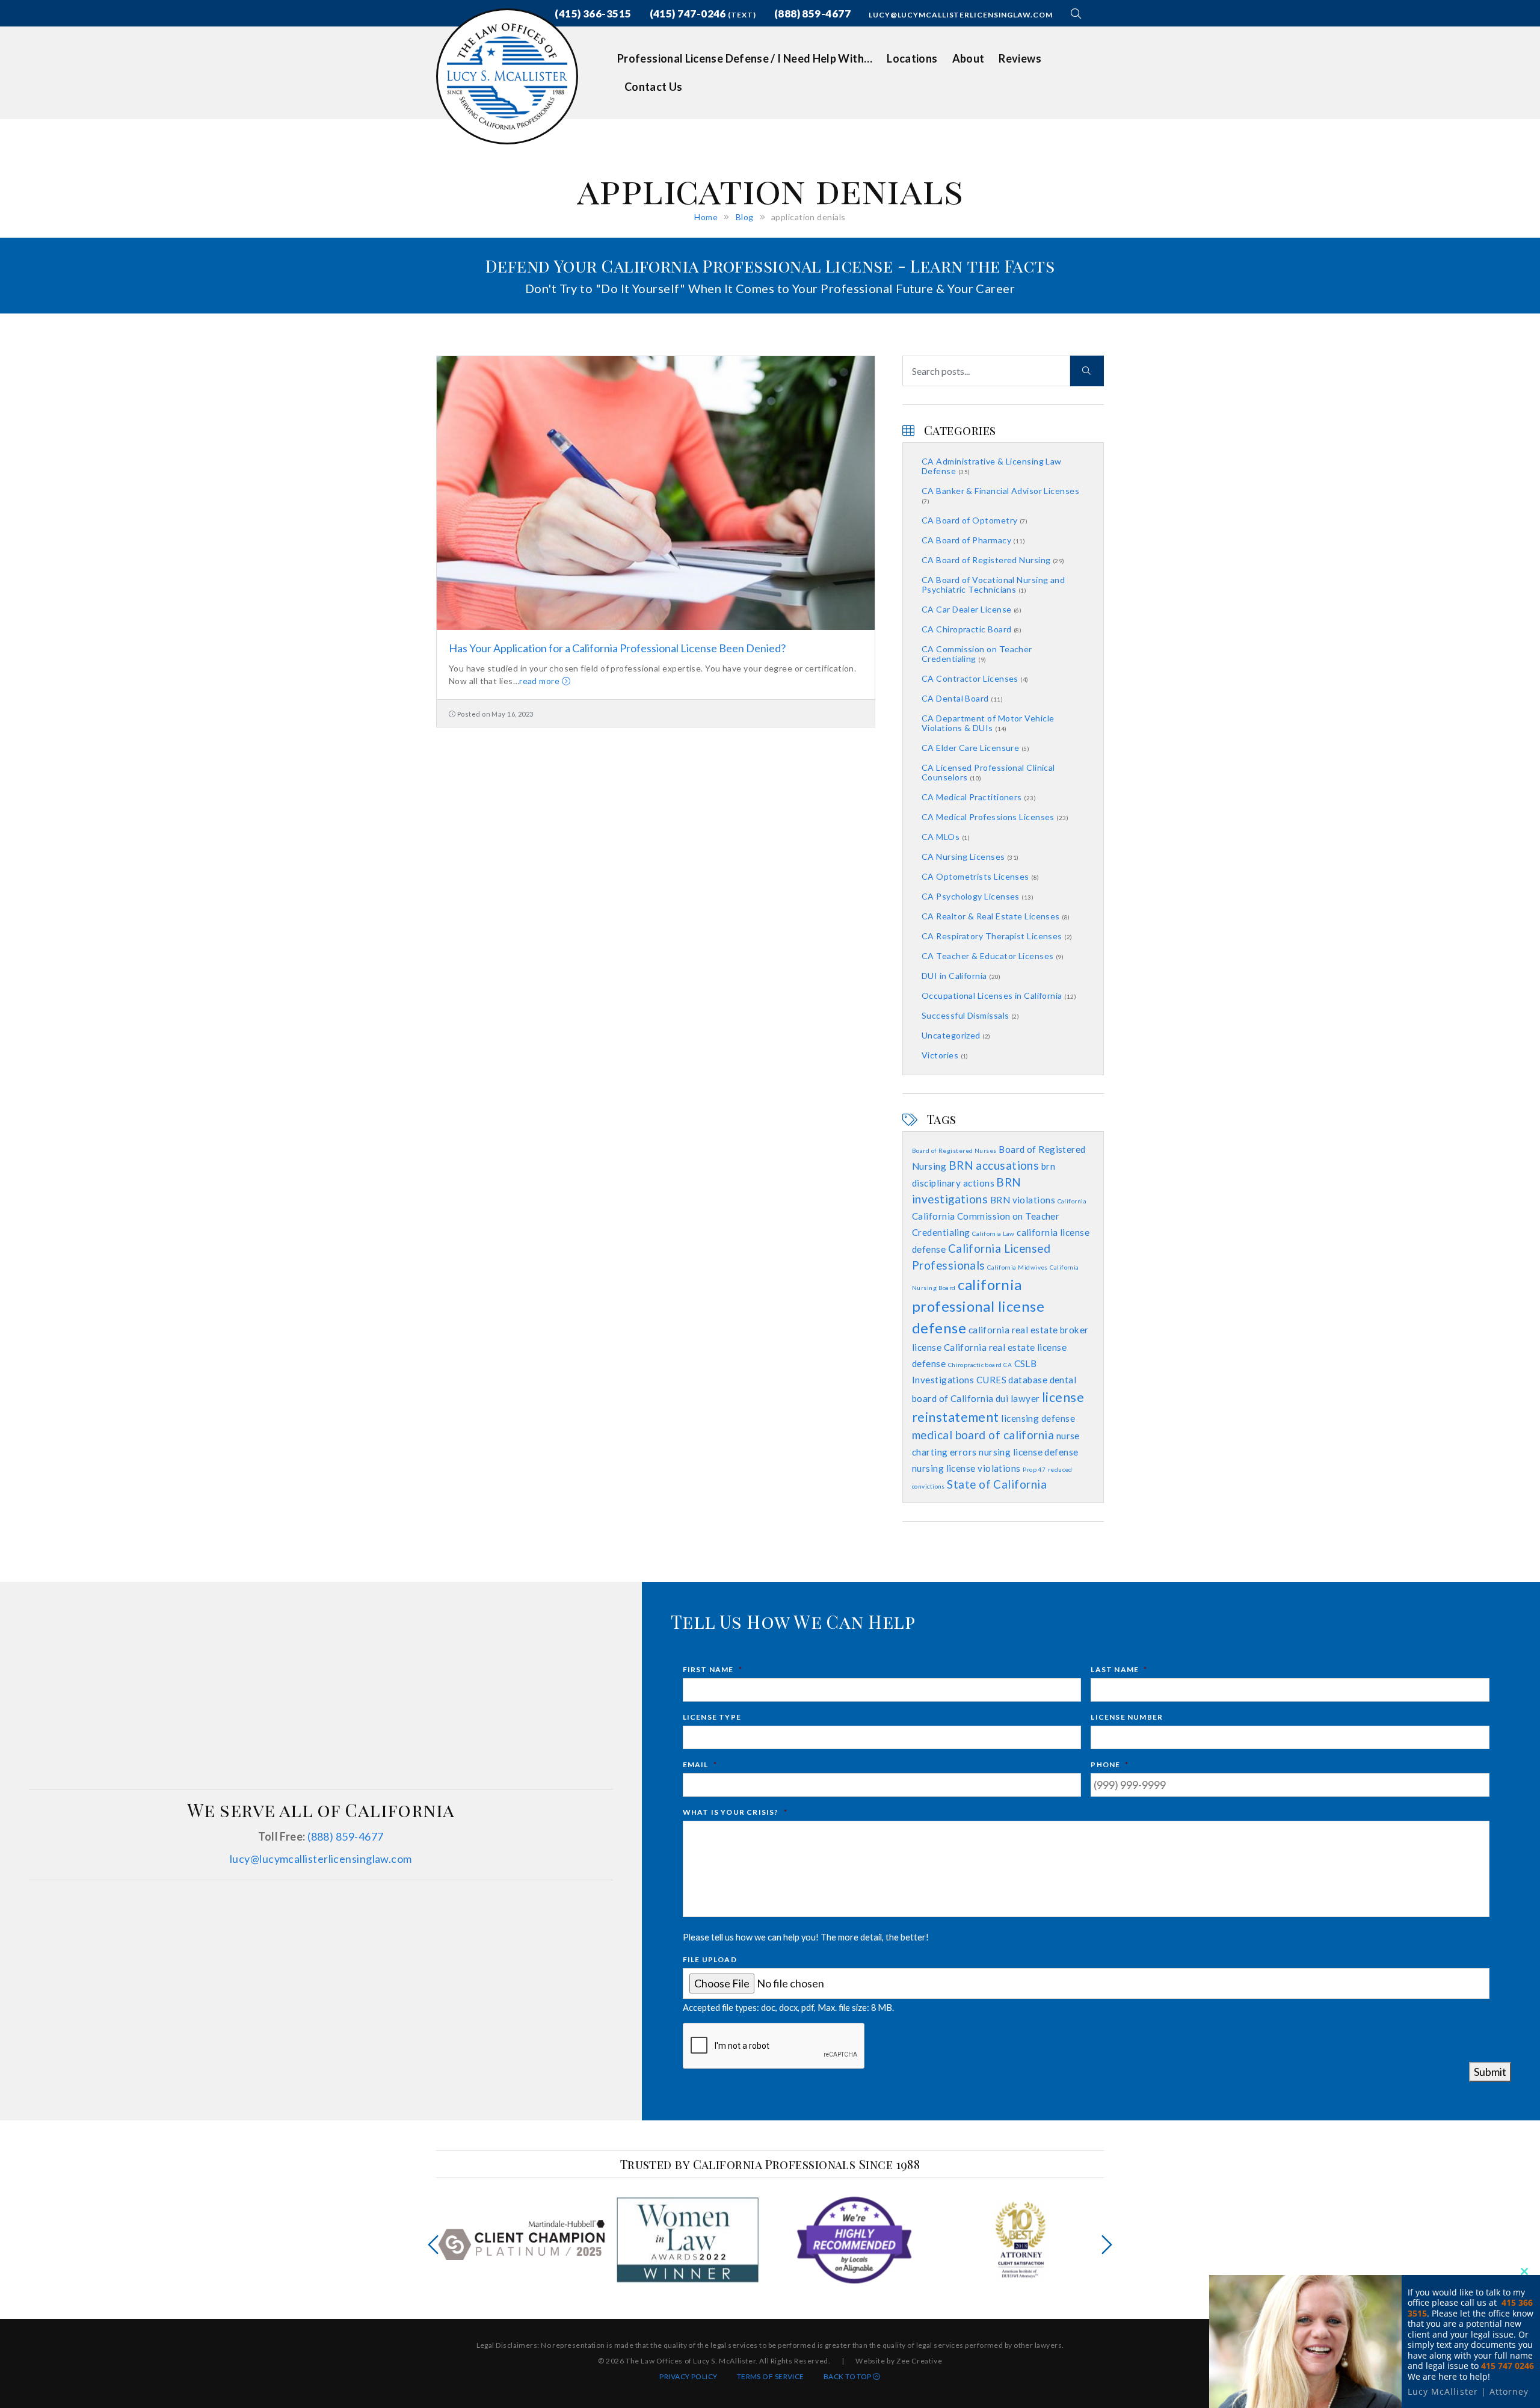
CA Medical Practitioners (979, 797)
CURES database (1012, 1380)
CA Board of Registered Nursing (993, 560)
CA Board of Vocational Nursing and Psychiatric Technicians (993, 585)
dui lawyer (1018, 1398)
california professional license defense (978, 1306)
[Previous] (433, 2245)
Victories (945, 1055)
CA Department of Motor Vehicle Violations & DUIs (988, 723)
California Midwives (1018, 1267)
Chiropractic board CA (980, 1365)
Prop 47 (1034, 1469)
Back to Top (848, 2376)
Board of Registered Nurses (954, 1150)
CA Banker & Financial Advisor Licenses (1000, 495)
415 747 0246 (1508, 2366)
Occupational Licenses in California (999, 996)
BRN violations (1023, 1200)
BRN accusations (994, 1165)
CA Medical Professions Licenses (995, 817)
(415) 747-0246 (703, 14)
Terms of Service (771, 2376)
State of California (997, 1484)
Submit (1490, 2072)
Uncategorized (956, 1035)
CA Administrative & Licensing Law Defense (992, 466)
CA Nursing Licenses (970, 857)
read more (541, 681)
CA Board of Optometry (975, 520)
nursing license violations (966, 1468)
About (969, 58)
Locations (912, 58)
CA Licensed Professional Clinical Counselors (988, 772)
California (1072, 1201)
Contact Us (654, 87)
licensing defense (1038, 1418)
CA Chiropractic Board (972, 629)
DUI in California (961, 976)
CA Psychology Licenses (978, 896)
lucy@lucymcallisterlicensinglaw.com (961, 15)
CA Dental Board (962, 698)
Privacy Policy (688, 2376)
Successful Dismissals (970, 1015)
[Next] (1107, 2245)
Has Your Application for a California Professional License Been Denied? (617, 648)
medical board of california (983, 1435)
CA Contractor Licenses (975, 678)
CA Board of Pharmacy (973, 540)
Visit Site (521, 2240)
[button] (1078, 14)
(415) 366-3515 (593, 14)
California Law (993, 1233)
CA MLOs (946, 837)
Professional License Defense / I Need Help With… (745, 58)
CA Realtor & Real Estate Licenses (996, 916)
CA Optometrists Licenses (981, 876)
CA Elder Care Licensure (975, 748)
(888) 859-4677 (812, 14)
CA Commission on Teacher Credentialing (977, 654)
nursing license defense (1028, 1452)
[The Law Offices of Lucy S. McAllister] (507, 75)
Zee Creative (919, 2361)
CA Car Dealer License (972, 609)
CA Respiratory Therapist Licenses (997, 936)
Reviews (1020, 58)
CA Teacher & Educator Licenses (993, 956)
